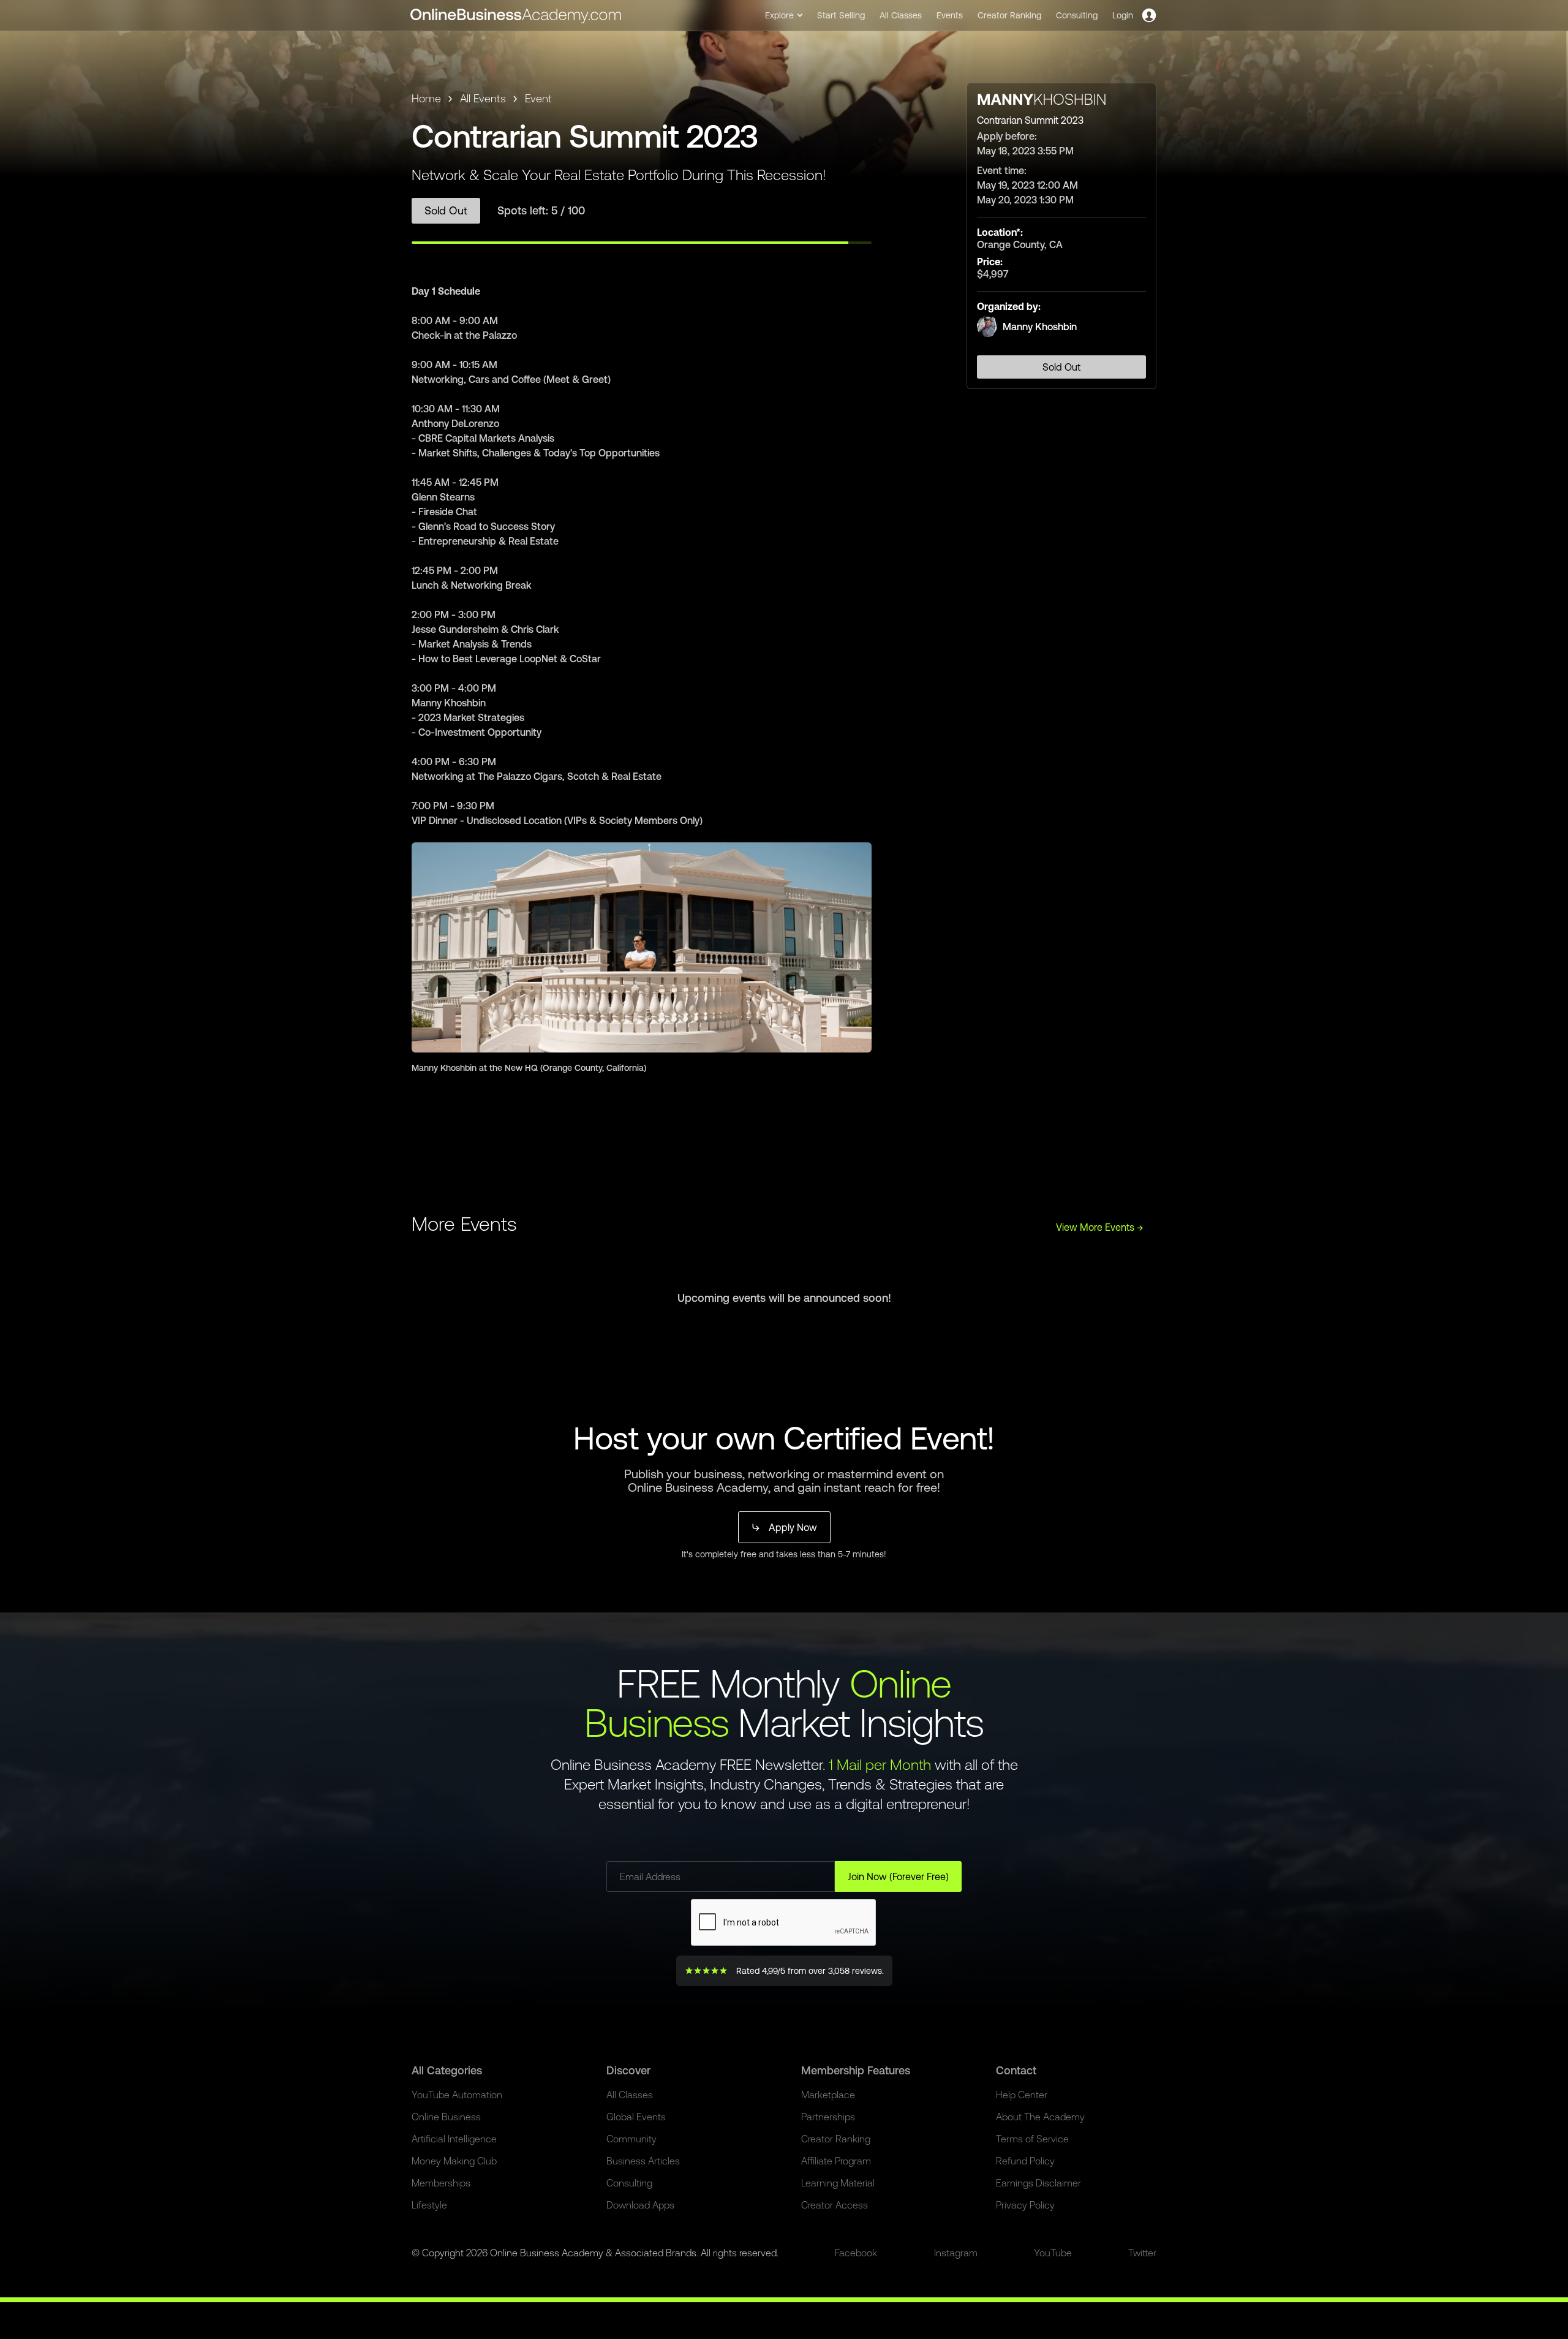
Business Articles (643, 2161)
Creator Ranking (1009, 15)
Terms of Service (1032, 2139)
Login (1123, 15)
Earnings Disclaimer (1038, 2183)
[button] (784, 15)
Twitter (1142, 2253)
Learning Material (838, 2183)
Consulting (1077, 15)
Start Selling (841, 15)
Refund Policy (1025, 2161)
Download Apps (640, 2205)
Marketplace (828, 2095)
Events (950, 15)
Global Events (636, 2117)
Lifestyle (429, 2205)
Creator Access (835, 2205)
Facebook (856, 2253)
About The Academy (1040, 2117)
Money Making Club (454, 2161)
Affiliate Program (836, 2161)
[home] (517, 15)
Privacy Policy (1025, 2205)
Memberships (441, 2183)
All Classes (901, 15)
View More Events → (1100, 1227)
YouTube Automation (457, 2095)
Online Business (446, 2117)
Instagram (956, 2253)
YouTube (1053, 2253)
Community (631, 2139)
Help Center (1022, 2095)
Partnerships (828, 2117)
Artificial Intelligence (454, 2139)
